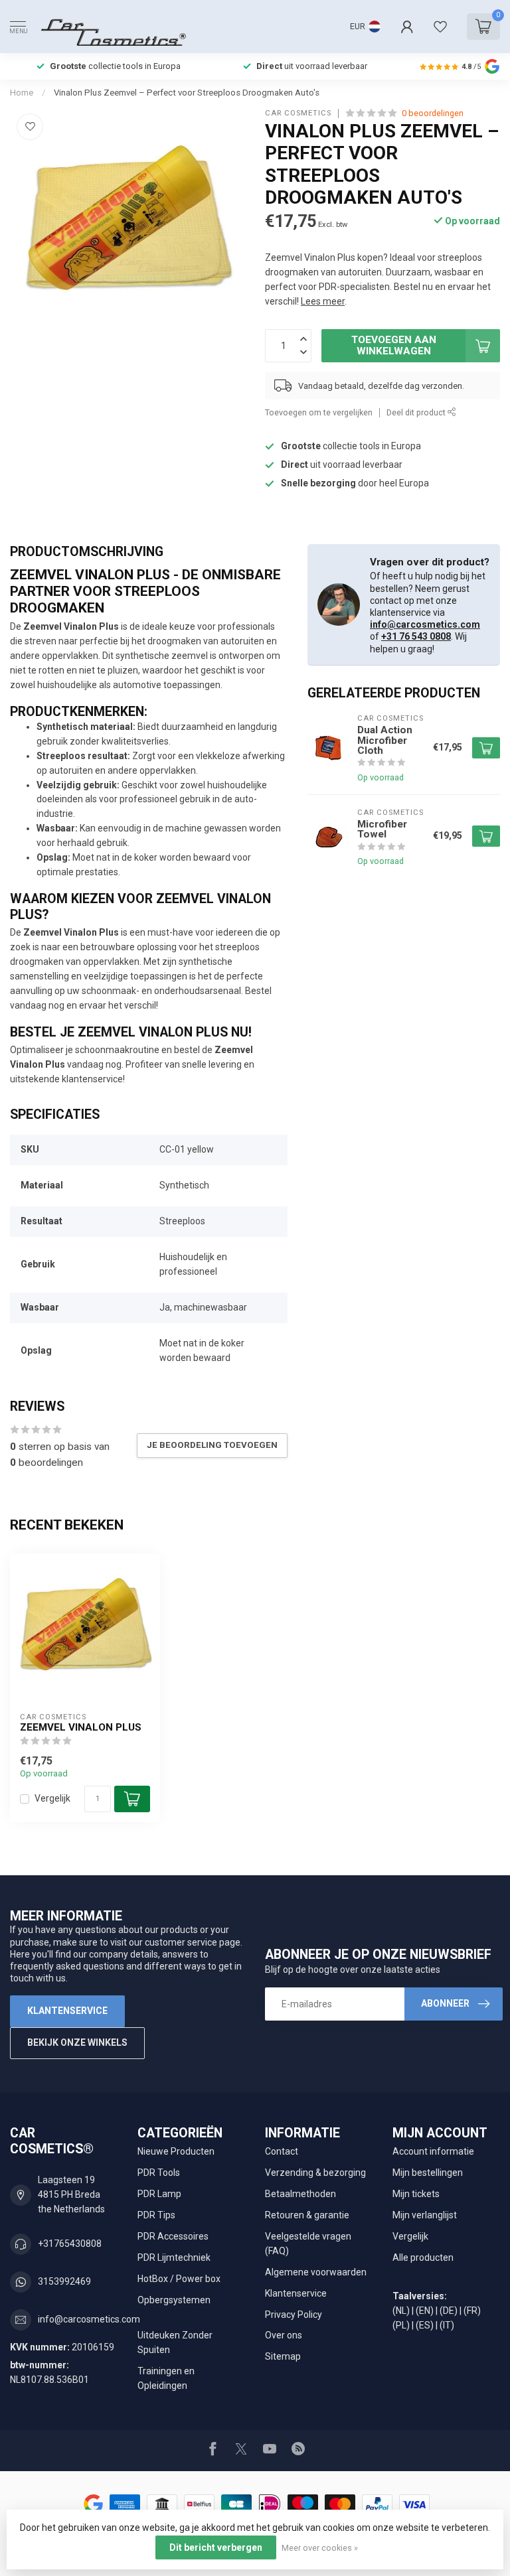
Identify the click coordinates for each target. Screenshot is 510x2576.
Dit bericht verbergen (216, 2547)
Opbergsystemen (174, 2300)
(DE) (449, 2311)
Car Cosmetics (298, 113)
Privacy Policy (294, 2315)
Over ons (284, 2335)
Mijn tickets (416, 2194)
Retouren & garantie (307, 2215)
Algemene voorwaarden (316, 2272)
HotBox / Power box (179, 2279)
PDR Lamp (159, 2194)
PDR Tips (156, 2215)
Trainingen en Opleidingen (166, 2378)
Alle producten (423, 2257)
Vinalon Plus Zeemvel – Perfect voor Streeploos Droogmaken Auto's (187, 93)
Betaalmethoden (300, 2194)
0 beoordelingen (433, 113)
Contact (282, 2151)
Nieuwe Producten (176, 2151)
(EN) (425, 2311)
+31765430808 (70, 2244)
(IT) (447, 2325)
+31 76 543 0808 (416, 636)
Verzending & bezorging (315, 2173)
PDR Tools (159, 2173)
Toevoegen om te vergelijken (319, 412)
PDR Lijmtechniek (174, 2257)
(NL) (401, 2311)
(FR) (472, 2311)
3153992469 (64, 2281)
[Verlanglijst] (440, 27)
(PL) (401, 2325)
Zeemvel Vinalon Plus (81, 1727)
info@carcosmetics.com (425, 624)
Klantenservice (67, 2011)
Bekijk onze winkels (77, 2042)
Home (22, 93)
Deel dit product (417, 412)
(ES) (425, 2325)
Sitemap (283, 2356)
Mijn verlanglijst (425, 2215)
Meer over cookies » (320, 2548)
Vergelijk (52, 1799)
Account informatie (433, 2151)
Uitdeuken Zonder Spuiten (175, 2342)
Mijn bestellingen (428, 2173)
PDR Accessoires (173, 2236)
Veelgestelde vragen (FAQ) (308, 2244)
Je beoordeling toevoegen (212, 1445)
